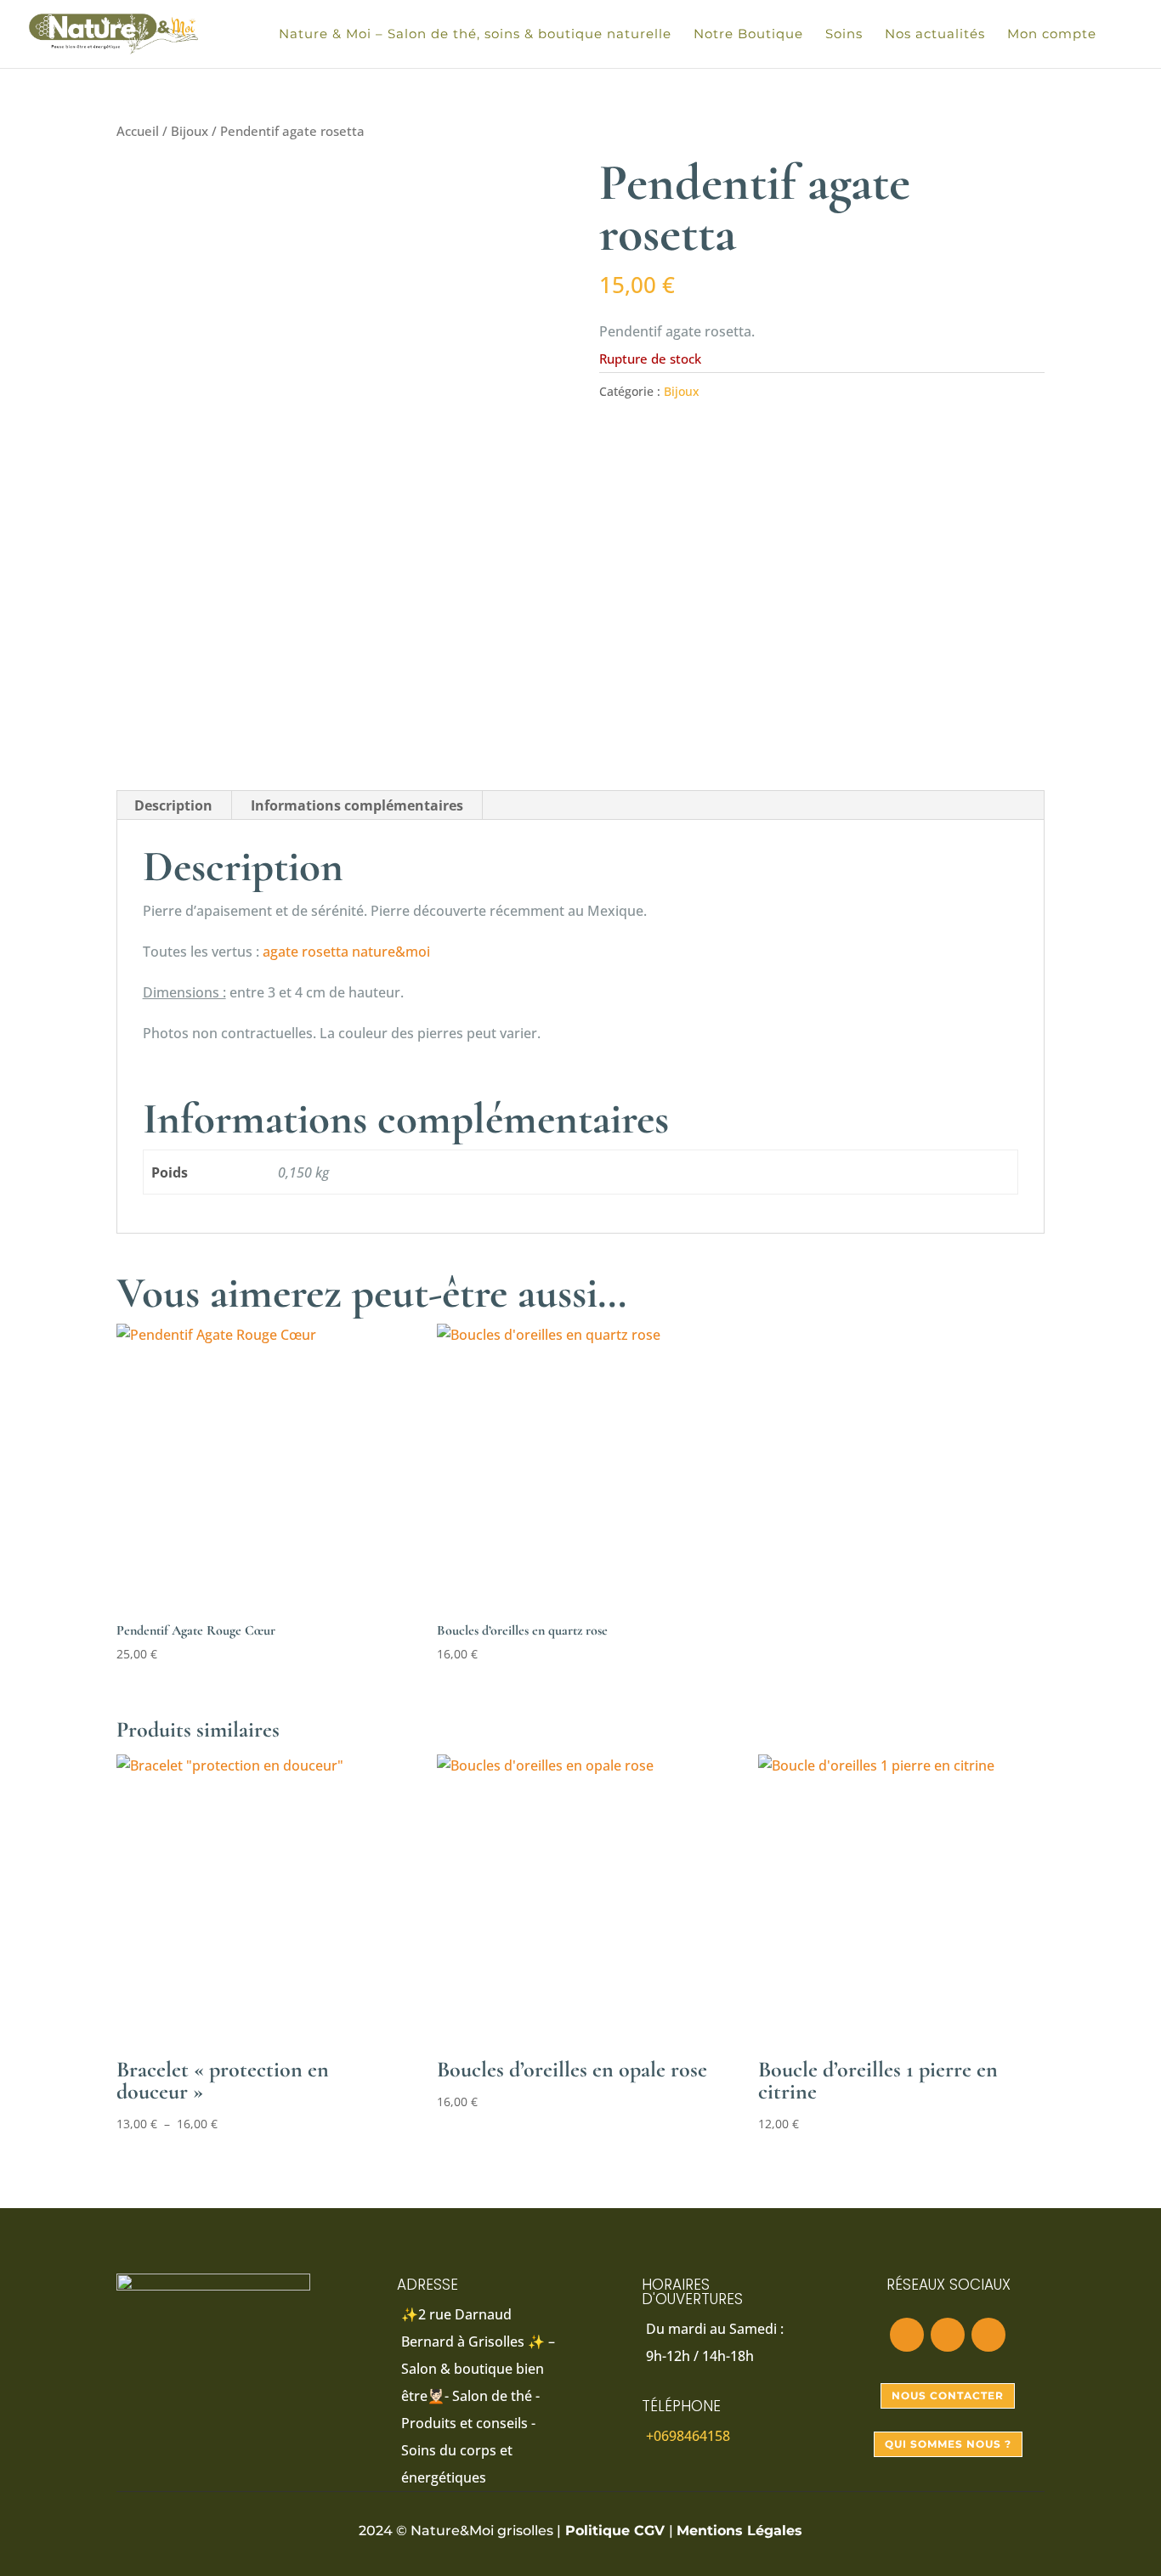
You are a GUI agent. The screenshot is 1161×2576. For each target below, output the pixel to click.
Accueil (138, 131)
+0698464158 (688, 2436)
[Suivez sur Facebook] (907, 2335)
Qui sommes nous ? (948, 2444)
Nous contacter (948, 2395)
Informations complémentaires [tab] (357, 805)
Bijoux (190, 131)
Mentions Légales (739, 2531)
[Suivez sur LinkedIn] (988, 2335)
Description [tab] (173, 805)
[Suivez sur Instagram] (948, 2335)
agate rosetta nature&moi (346, 952)
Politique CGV (615, 2531)
